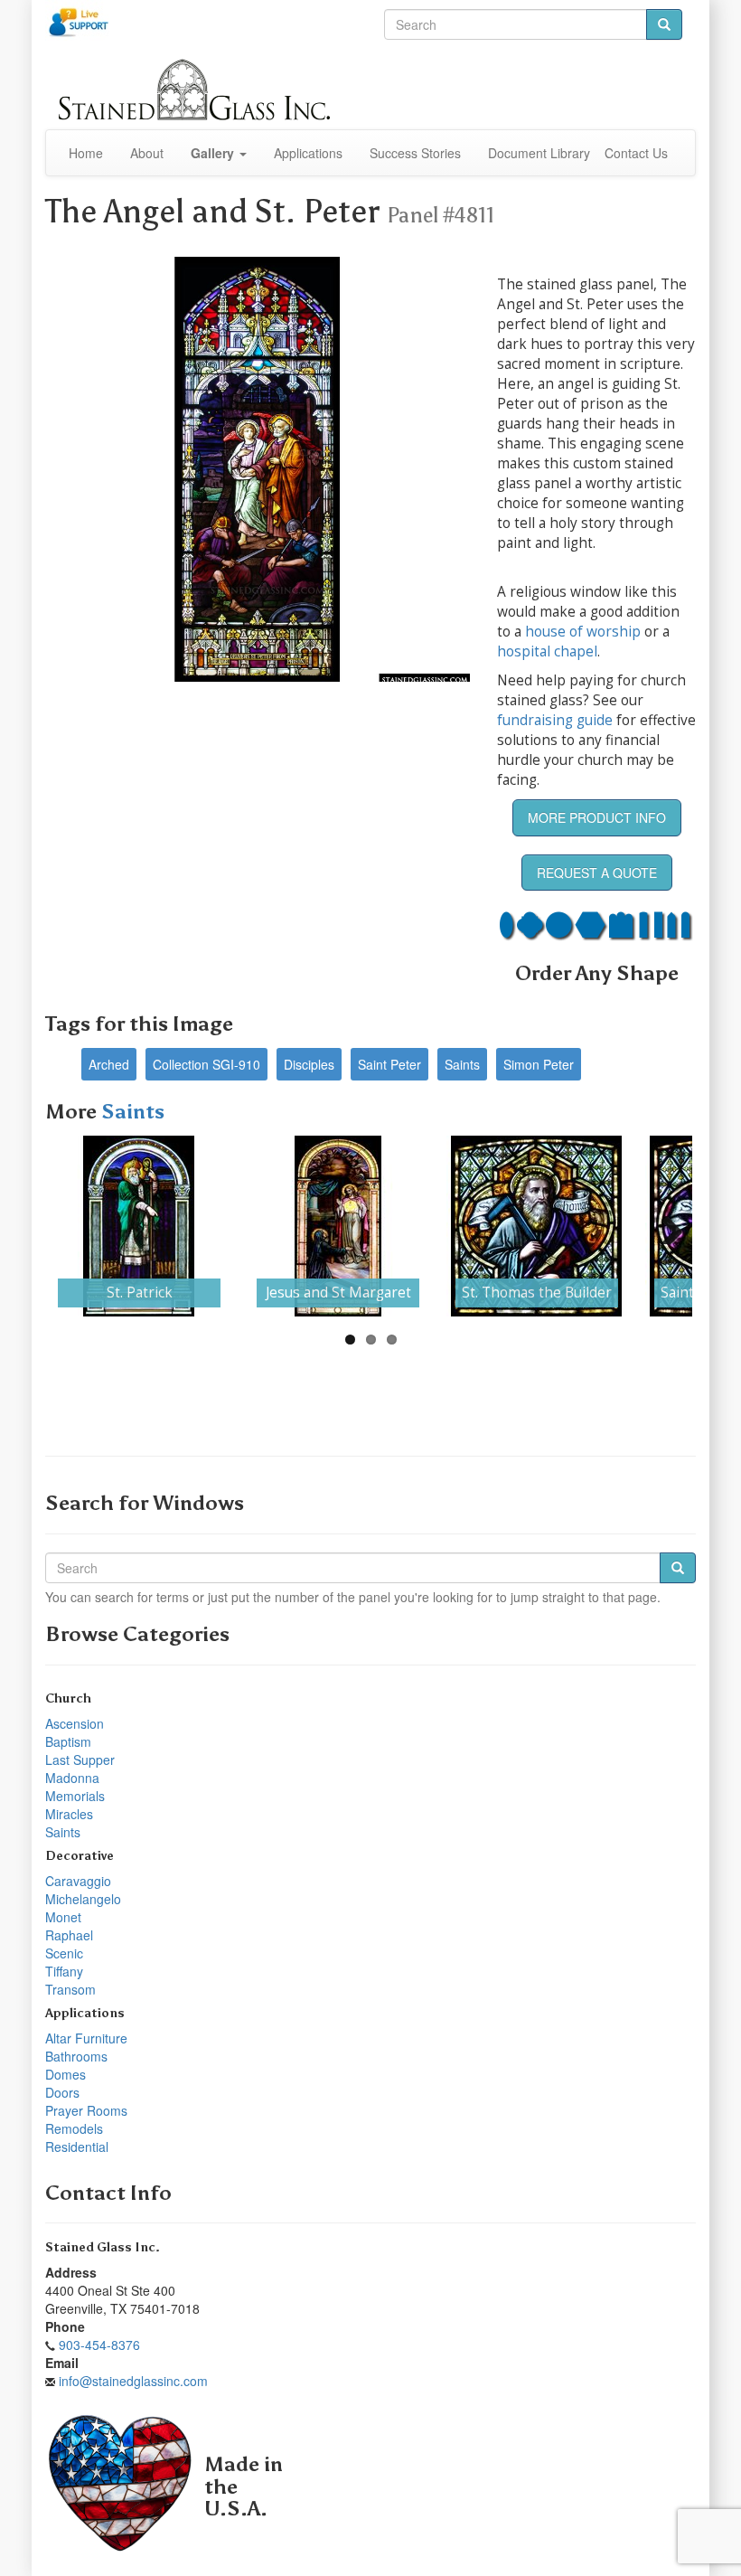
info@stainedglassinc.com (133, 2381)
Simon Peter (539, 1064)
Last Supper (80, 1760)
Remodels (74, 2128)
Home (86, 153)
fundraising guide (555, 720)
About (147, 153)
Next (665, 1226)
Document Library (539, 153)
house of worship (583, 632)
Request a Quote (597, 873)
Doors (62, 2092)
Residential (77, 2147)
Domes (66, 2074)
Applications (308, 153)
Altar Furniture (86, 2038)
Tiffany (64, 1971)
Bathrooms (76, 2056)
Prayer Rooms (86, 2110)
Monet (63, 1917)
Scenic (64, 1953)
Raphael (69, 1935)
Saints (462, 1064)
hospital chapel (547, 651)
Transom (70, 1989)
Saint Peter (389, 1064)
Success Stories (415, 153)
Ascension (75, 1723)
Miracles (69, 1814)
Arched (109, 1064)
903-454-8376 (99, 2345)
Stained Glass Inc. (103, 2247)
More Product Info (597, 817)
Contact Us (636, 153)
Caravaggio (78, 1881)
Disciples (309, 1064)
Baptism (68, 1741)
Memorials (75, 1796)
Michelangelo (83, 1899)
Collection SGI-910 (206, 1064)
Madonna (72, 1778)
